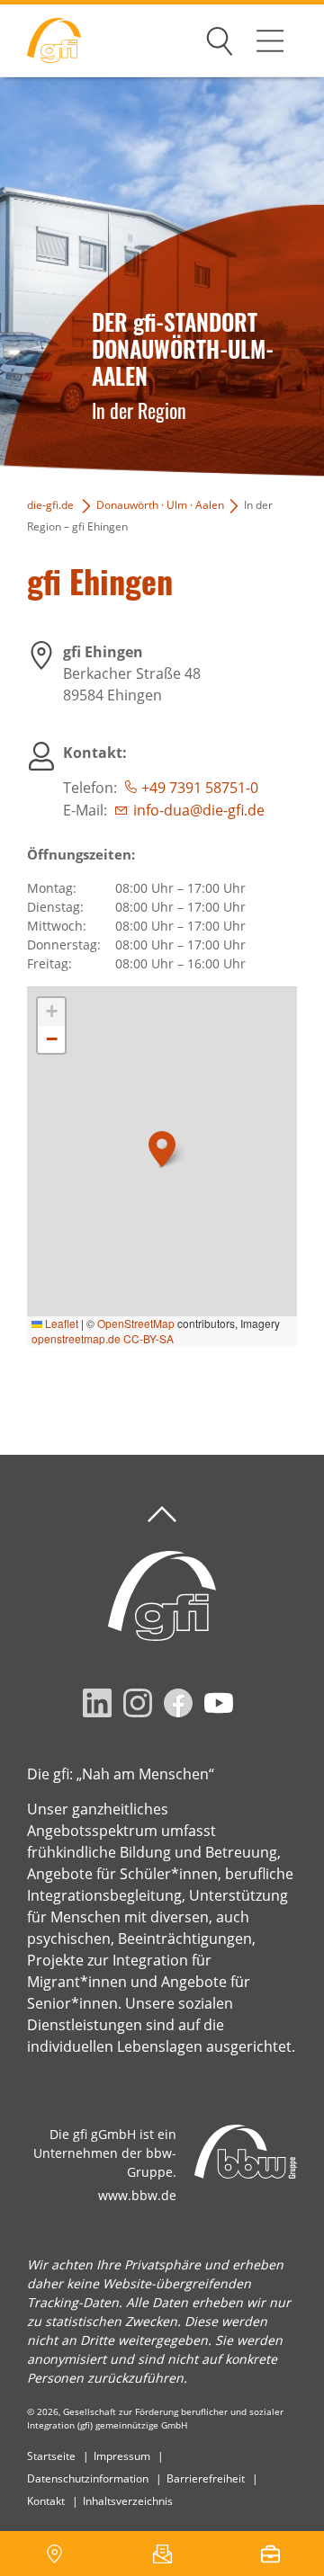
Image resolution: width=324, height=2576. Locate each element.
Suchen (220, 38)
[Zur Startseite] (40, 41)
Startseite (51, 2456)
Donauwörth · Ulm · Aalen (160, 505)
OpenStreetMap (136, 1323)
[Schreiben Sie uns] (162, 2554)
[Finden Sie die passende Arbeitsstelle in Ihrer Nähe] (270, 2554)
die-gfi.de (50, 505)
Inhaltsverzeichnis (128, 2501)
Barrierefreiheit (206, 2478)
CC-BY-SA (148, 1338)
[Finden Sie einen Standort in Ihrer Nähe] (54, 2554)
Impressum (122, 2456)
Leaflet (60, 1323)
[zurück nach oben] (162, 1515)
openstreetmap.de (76, 1338)
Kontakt (46, 2501)
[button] (162, 1149)
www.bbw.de (137, 2195)
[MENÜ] (270, 40)
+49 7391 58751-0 (200, 788)
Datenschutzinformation (88, 2478)
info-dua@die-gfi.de (199, 810)
